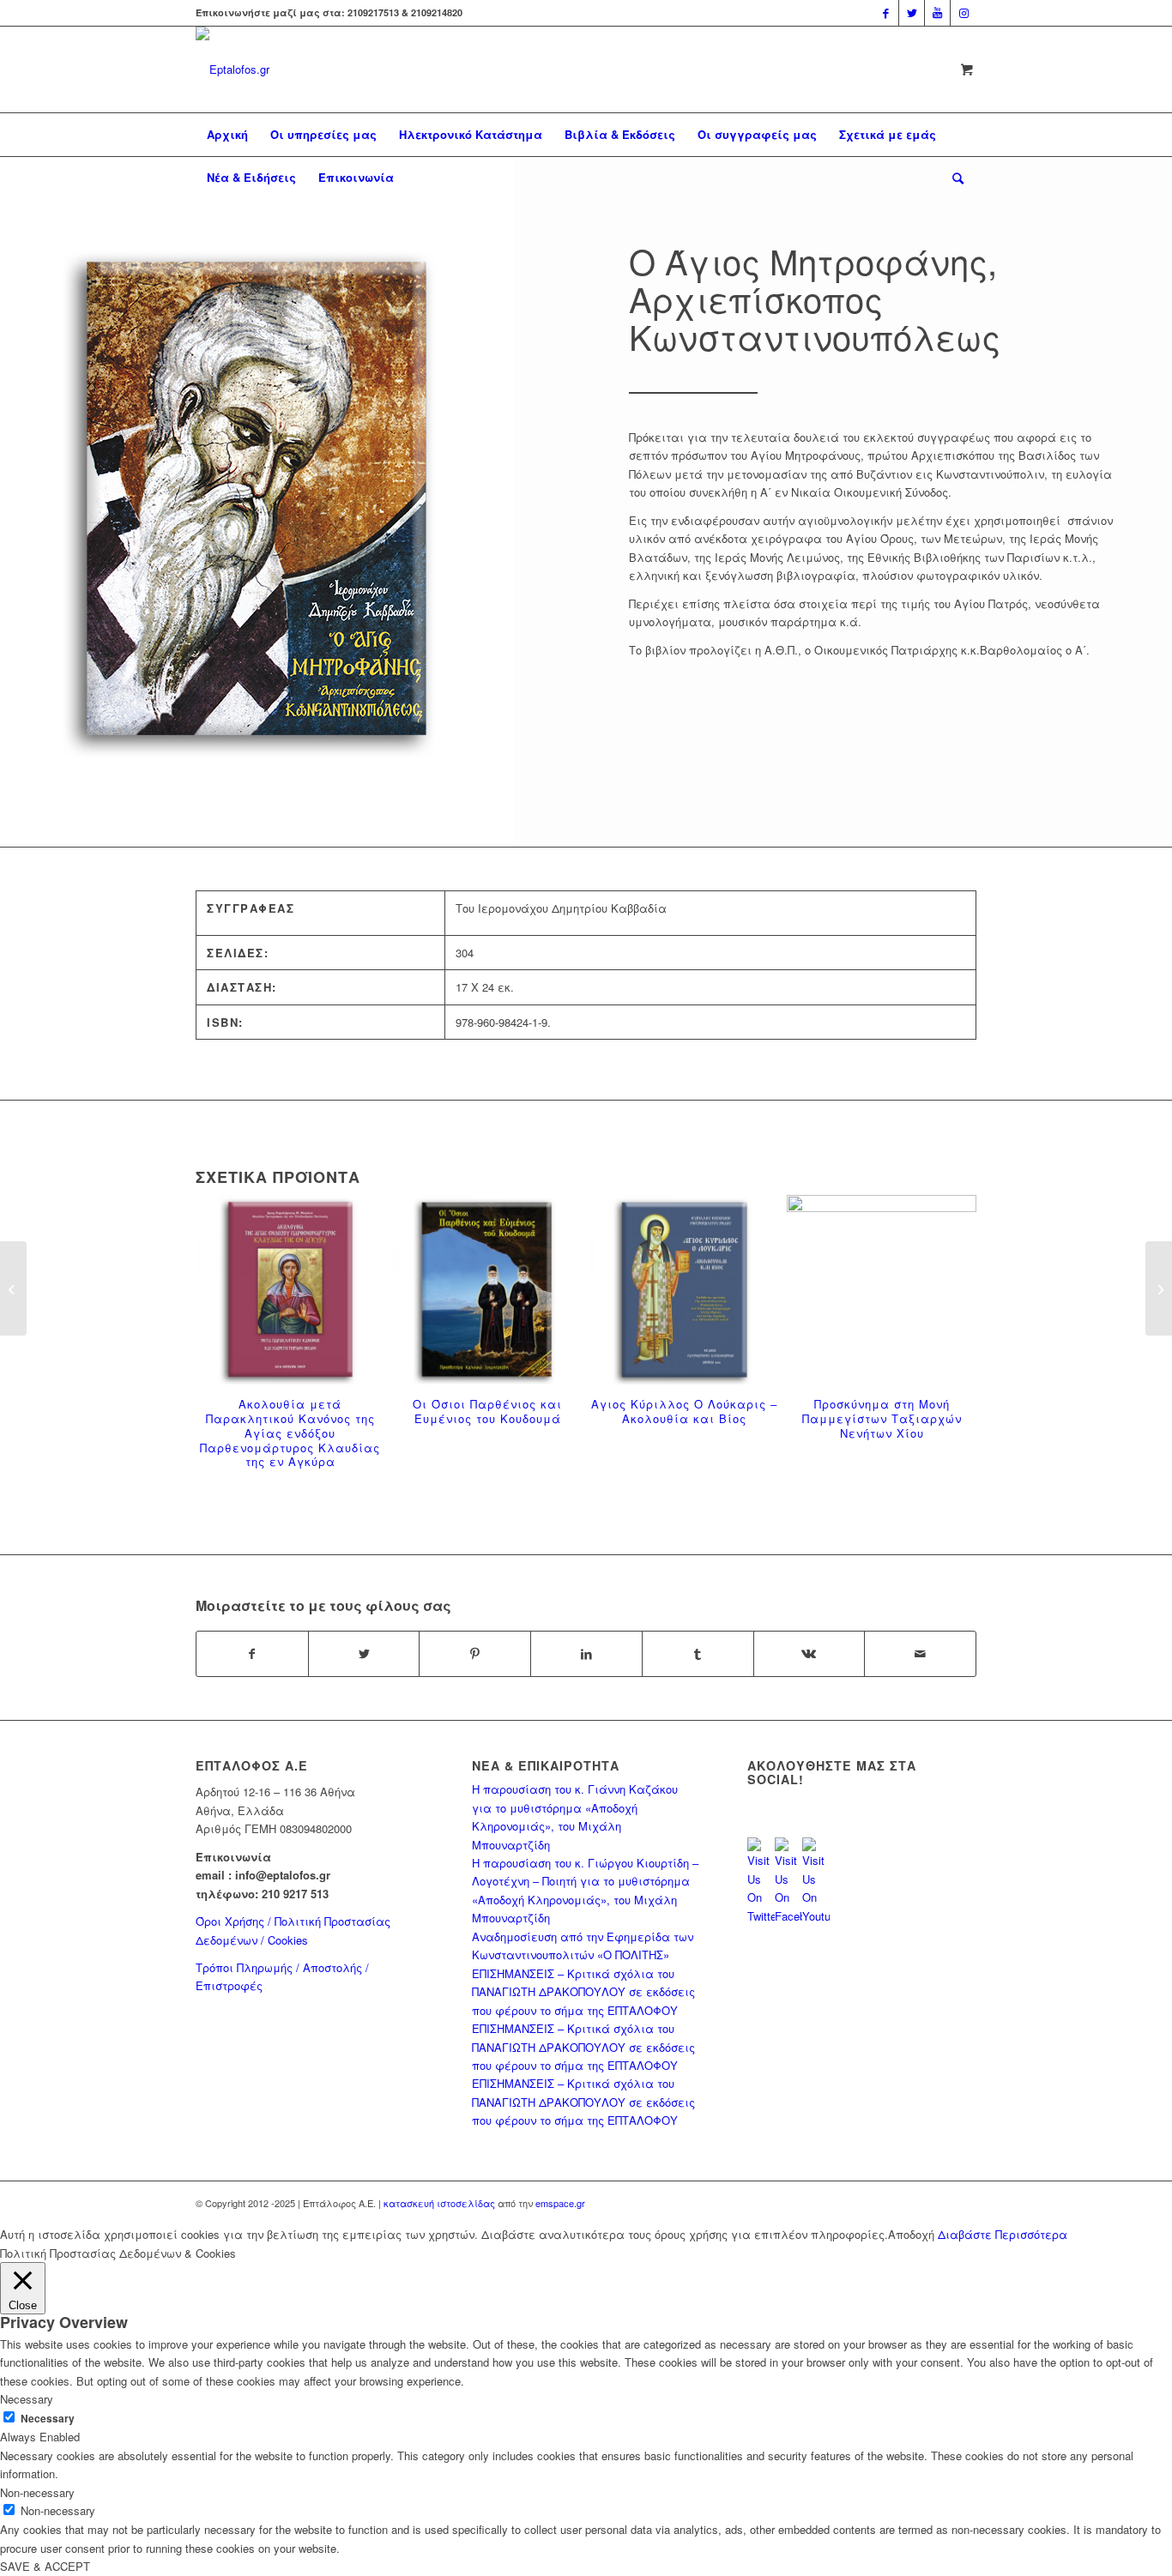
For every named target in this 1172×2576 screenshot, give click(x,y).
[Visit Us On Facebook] (788, 1916)
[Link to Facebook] (886, 13)
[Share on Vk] (810, 1654)
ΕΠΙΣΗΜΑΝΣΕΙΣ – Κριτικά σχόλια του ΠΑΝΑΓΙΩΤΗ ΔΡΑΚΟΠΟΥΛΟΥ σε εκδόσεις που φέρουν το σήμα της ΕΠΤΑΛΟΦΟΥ (583, 1992)
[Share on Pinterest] (475, 1654)
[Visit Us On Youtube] (816, 1916)
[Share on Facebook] (252, 1654)
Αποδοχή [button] (911, 2234)
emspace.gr (560, 2203)
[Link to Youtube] (937, 13)
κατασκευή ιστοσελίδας (439, 2203)
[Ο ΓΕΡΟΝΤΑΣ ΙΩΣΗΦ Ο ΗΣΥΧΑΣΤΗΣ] (13, 1288)
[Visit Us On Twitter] (761, 1916)
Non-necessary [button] (37, 2492)
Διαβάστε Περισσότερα (1003, 2234)
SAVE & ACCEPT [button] (45, 2566)
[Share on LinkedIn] (586, 1654)
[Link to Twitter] (912, 13)
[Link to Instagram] (964, 13)
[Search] (952, 178)
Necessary (48, 2419)
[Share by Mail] (920, 1654)
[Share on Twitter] (364, 1654)
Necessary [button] (27, 2399)
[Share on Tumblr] (698, 1654)
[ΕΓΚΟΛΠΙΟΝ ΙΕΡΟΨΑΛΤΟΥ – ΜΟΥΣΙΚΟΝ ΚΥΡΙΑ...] (1159, 1288)
